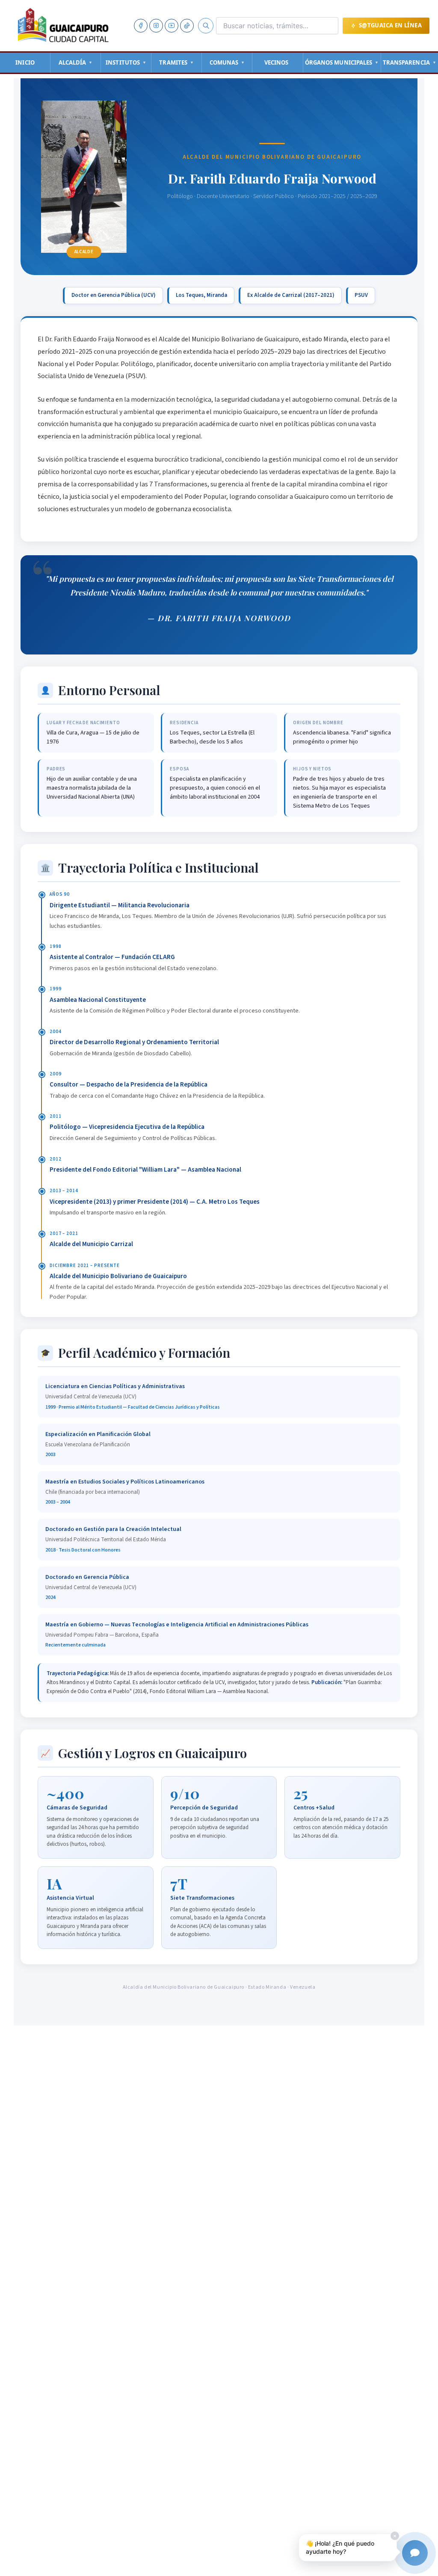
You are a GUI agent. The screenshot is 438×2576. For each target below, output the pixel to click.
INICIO (25, 62)
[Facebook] (141, 26)
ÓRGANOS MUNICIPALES (342, 62)
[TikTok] (187, 26)
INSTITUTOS (126, 62)
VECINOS (277, 62)
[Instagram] (156, 26)
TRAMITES (176, 62)
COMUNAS (227, 62)
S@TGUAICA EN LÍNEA (390, 25)
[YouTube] (172, 26)
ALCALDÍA (76, 62)
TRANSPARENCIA (410, 62)
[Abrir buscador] (206, 26)
